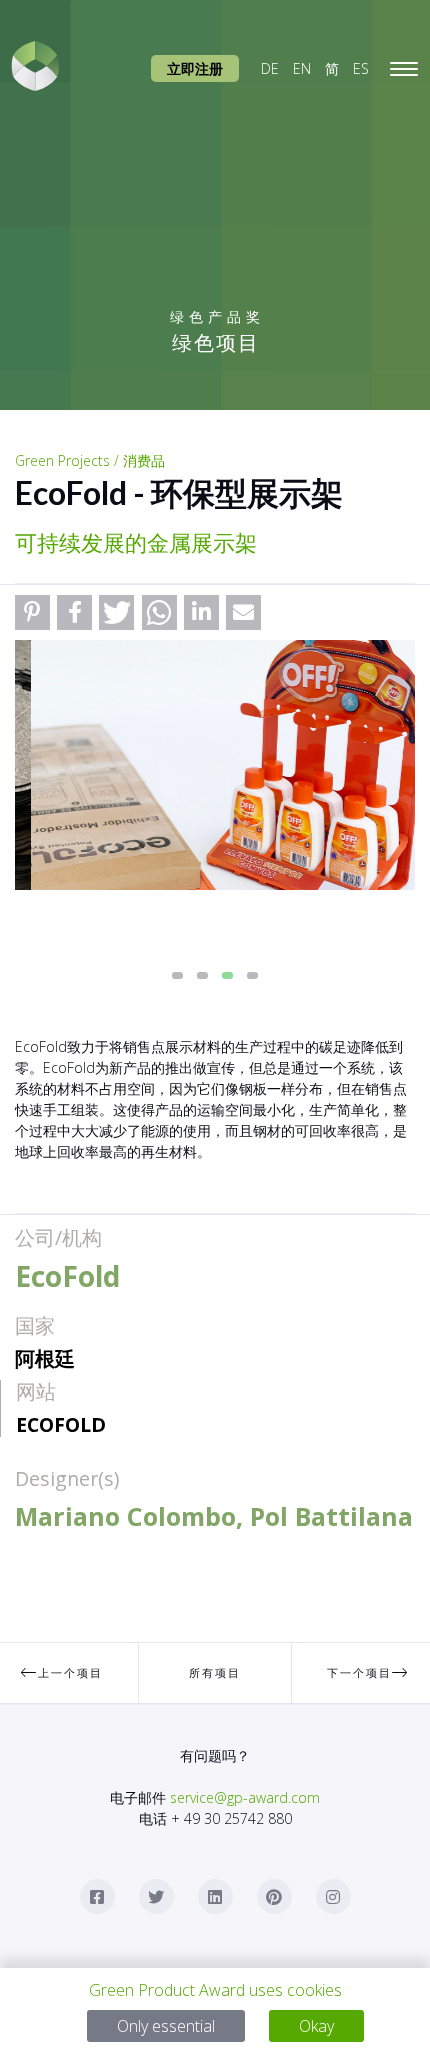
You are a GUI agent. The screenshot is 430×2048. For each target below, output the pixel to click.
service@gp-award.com (245, 1797)
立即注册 (195, 68)
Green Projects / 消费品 (90, 460)
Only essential (166, 2026)
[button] (32, 612)
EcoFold (61, 1424)
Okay (316, 2026)
